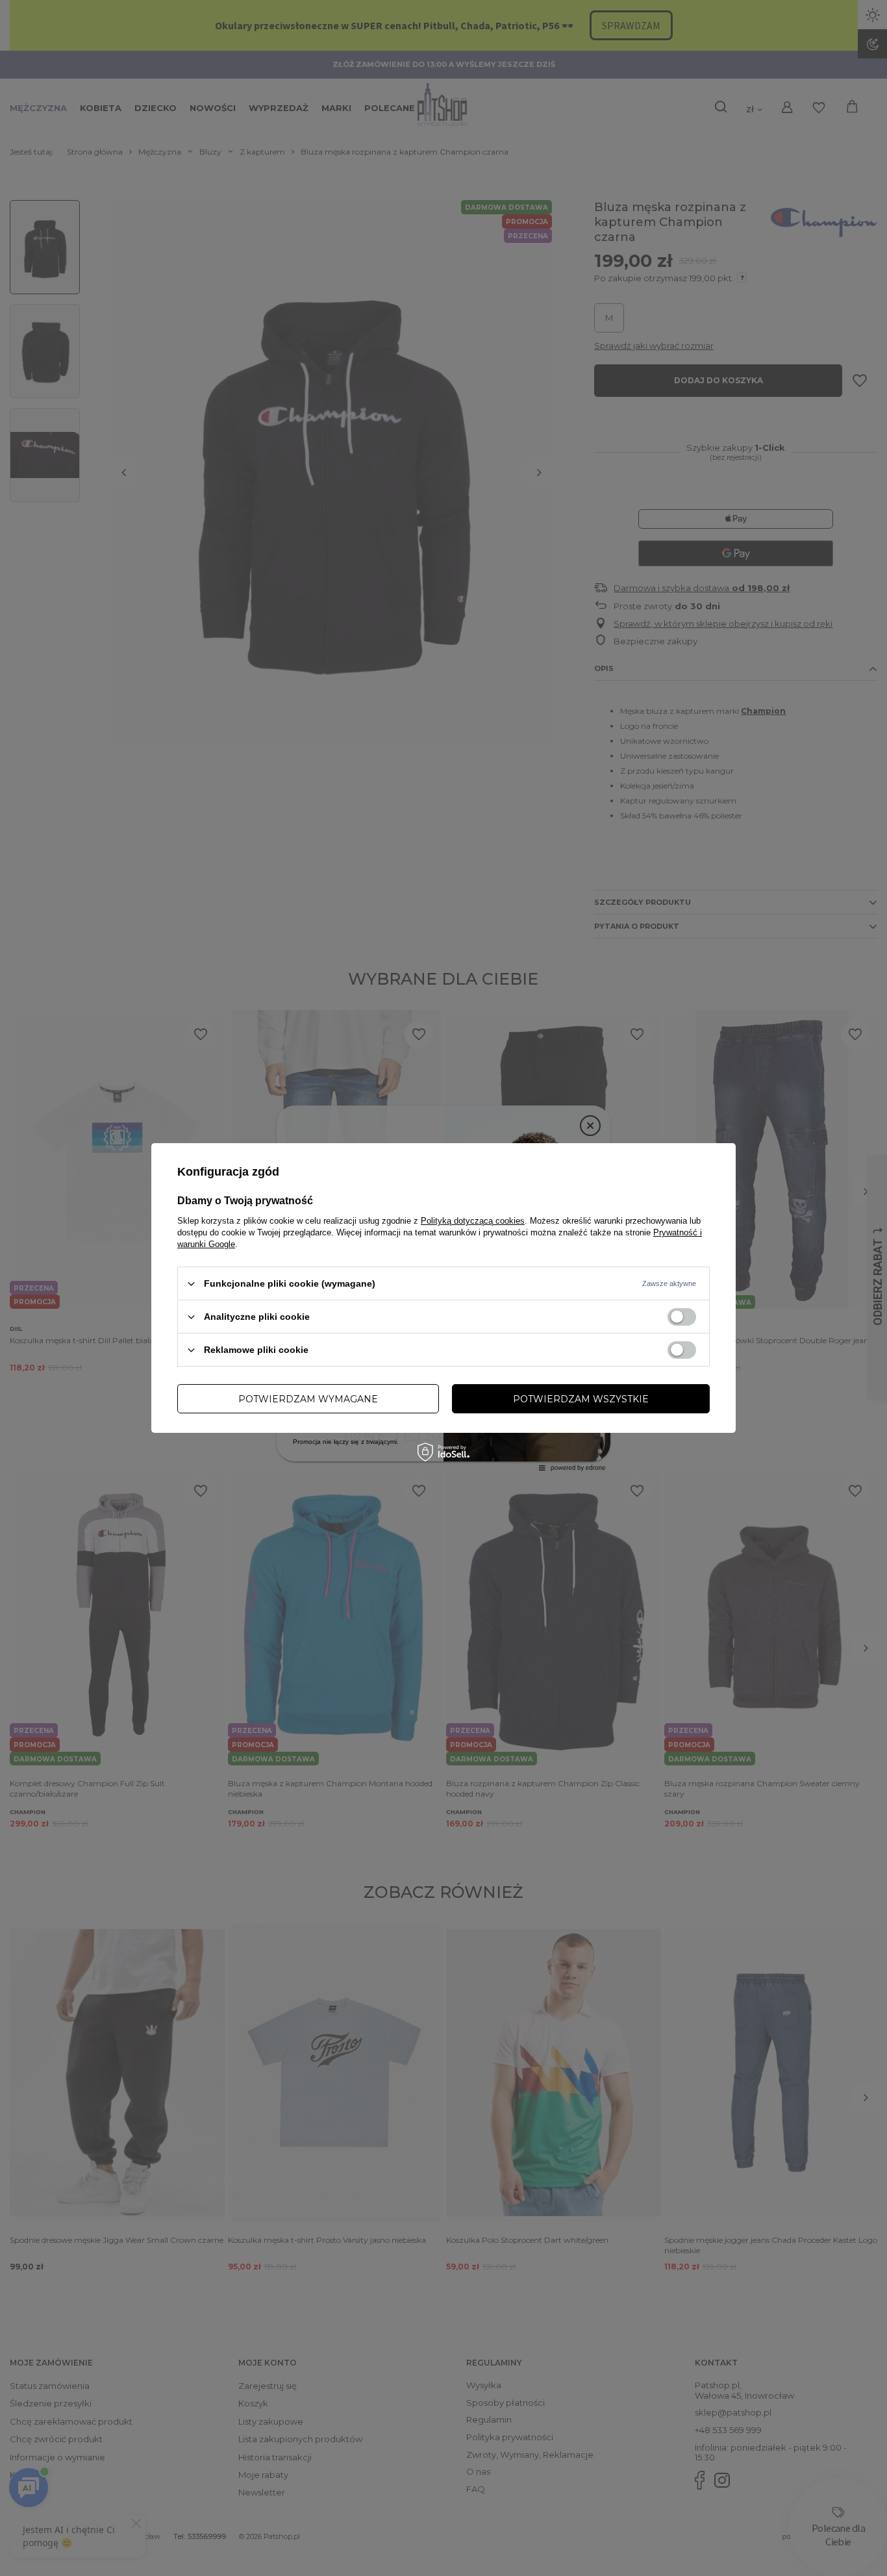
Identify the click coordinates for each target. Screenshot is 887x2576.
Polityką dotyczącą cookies (473, 1221)
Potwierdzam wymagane (308, 1398)
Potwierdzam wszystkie (581, 1398)
